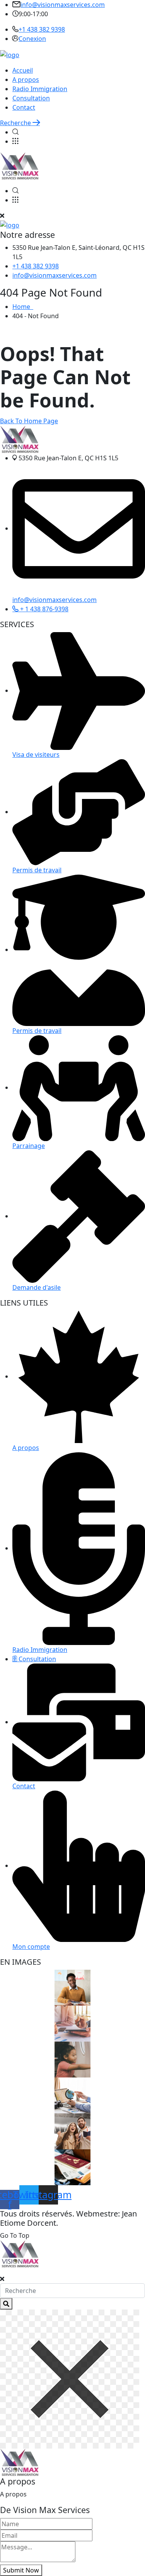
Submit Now (21, 2570)
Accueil (23, 70)
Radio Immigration (40, 89)
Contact (24, 107)
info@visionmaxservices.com (63, 5)
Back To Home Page (29, 421)
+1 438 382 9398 (42, 29)
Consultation (31, 98)
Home (23, 307)
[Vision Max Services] (10, 54)
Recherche (16, 123)
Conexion (32, 39)
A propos (26, 80)
